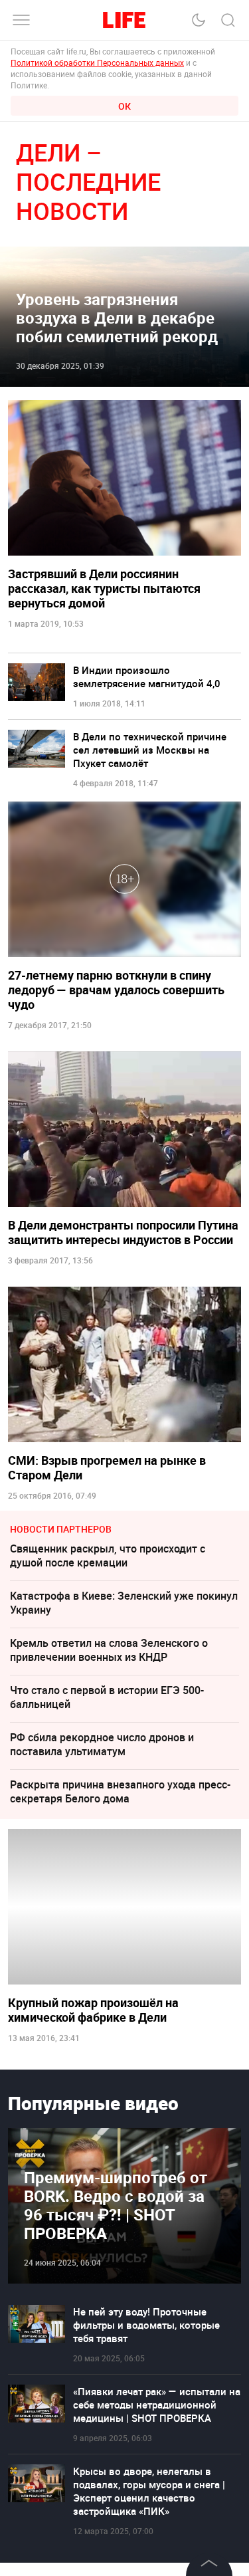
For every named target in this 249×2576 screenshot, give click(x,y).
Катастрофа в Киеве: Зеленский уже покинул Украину (124, 1603)
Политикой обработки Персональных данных (97, 62)
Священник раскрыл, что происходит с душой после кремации (108, 1556)
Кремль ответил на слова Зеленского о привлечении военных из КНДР (109, 1650)
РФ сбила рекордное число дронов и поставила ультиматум (102, 1744)
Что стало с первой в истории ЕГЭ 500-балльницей (107, 1697)
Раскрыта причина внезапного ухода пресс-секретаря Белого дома (120, 1791)
